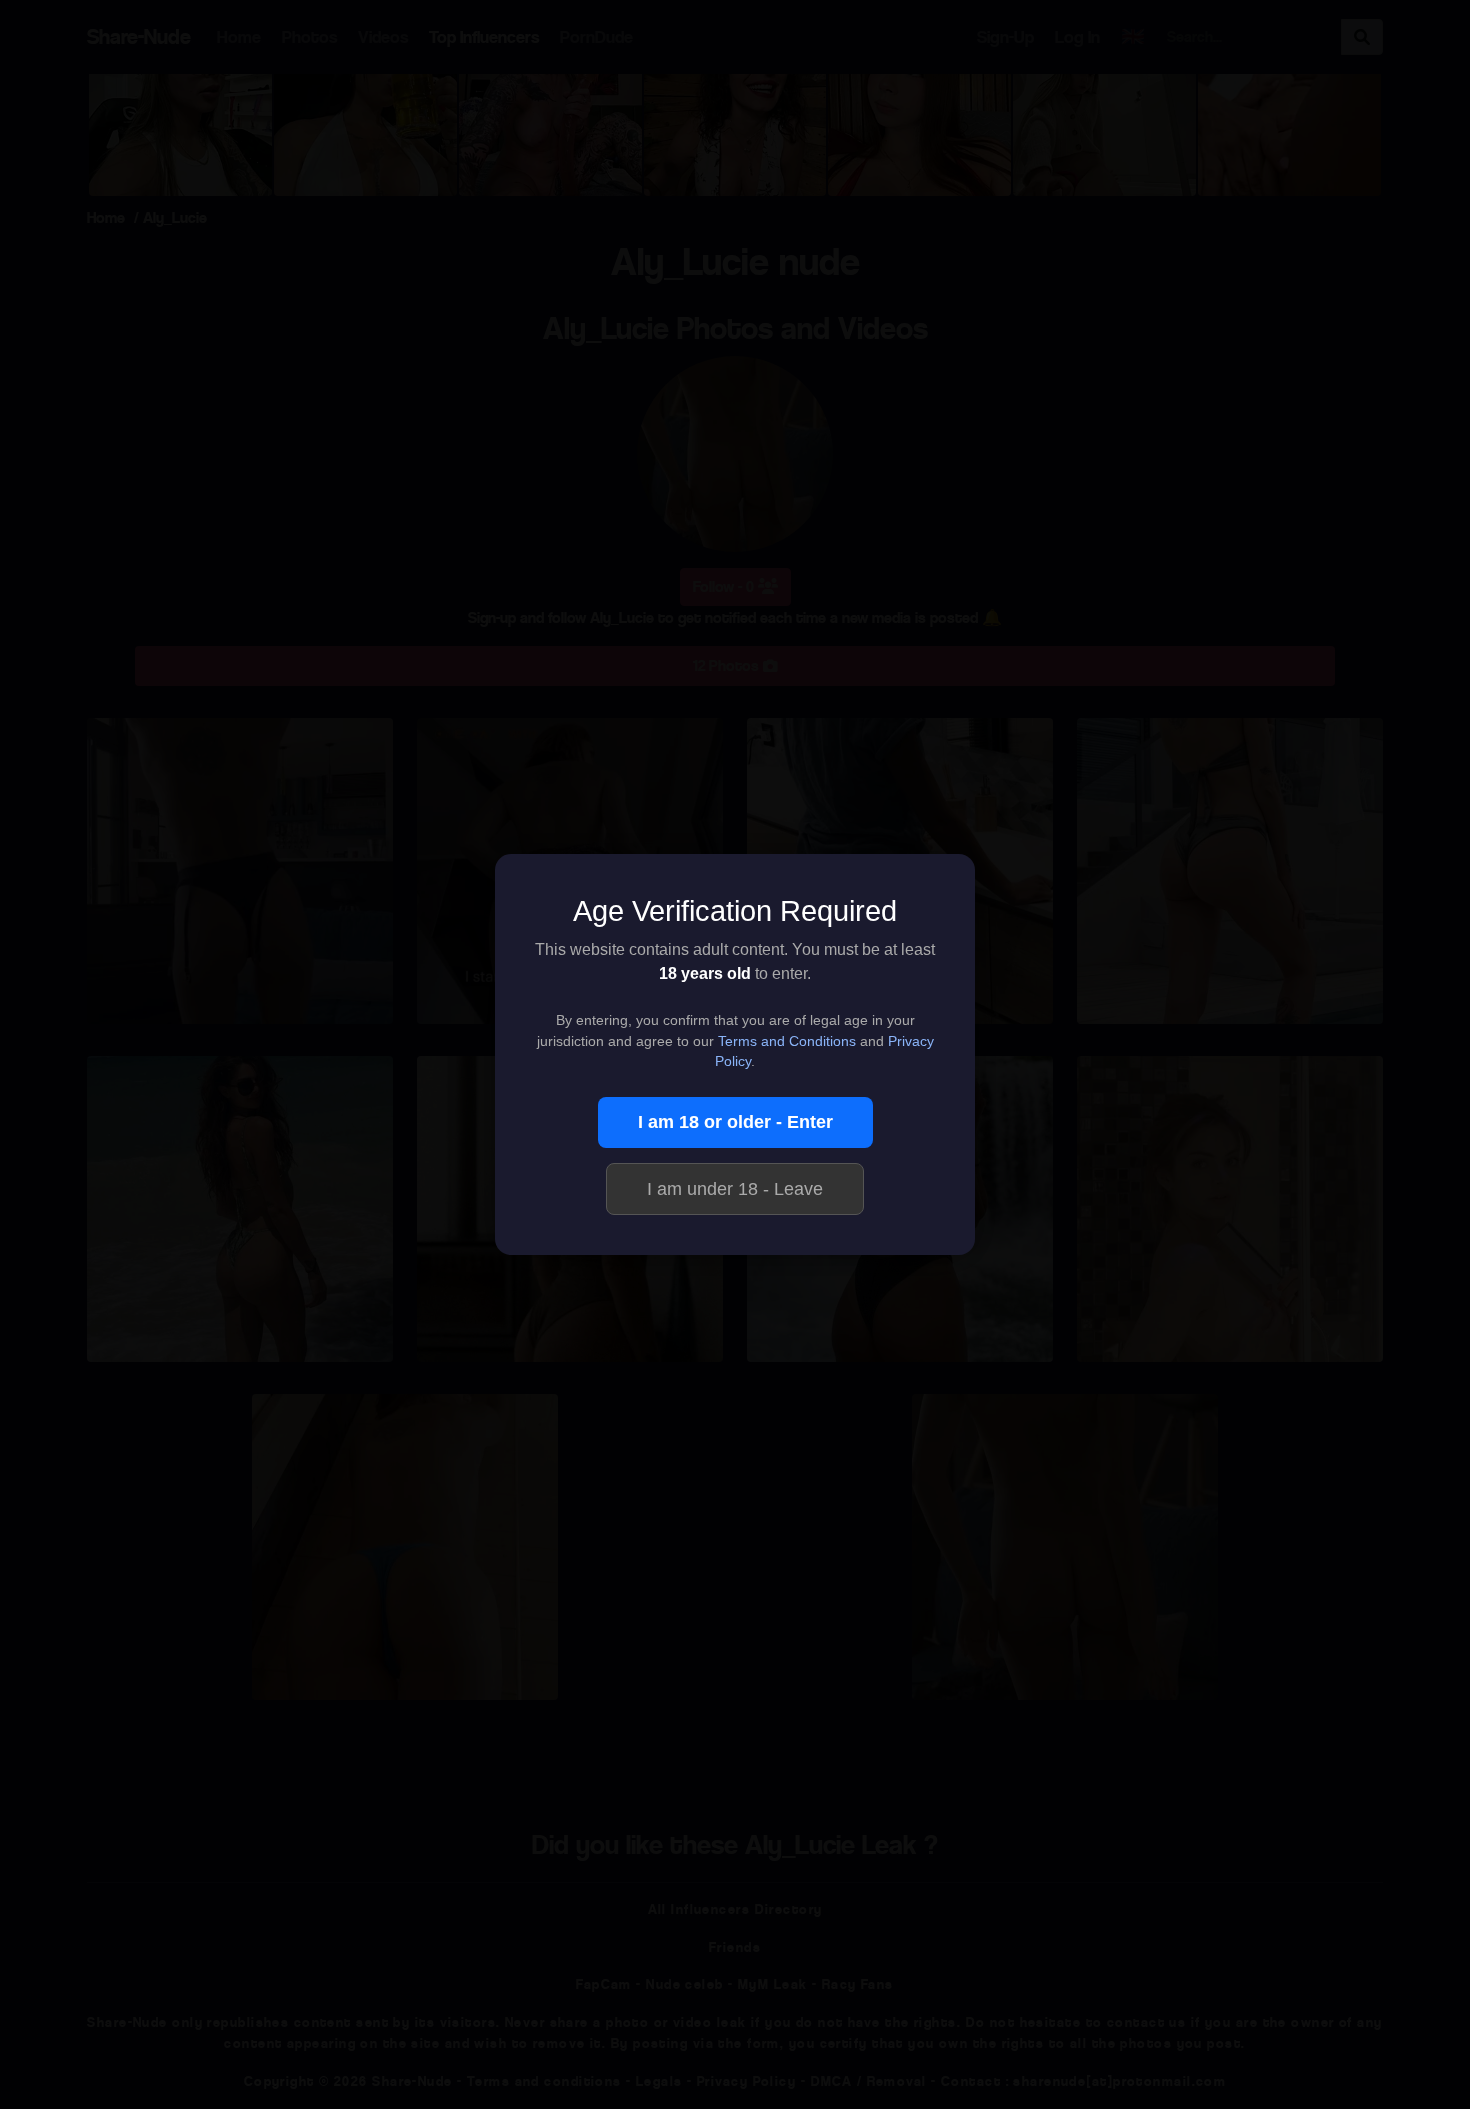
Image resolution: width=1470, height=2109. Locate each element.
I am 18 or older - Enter (735, 1122)
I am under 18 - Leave (735, 1189)
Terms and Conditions (787, 1041)
